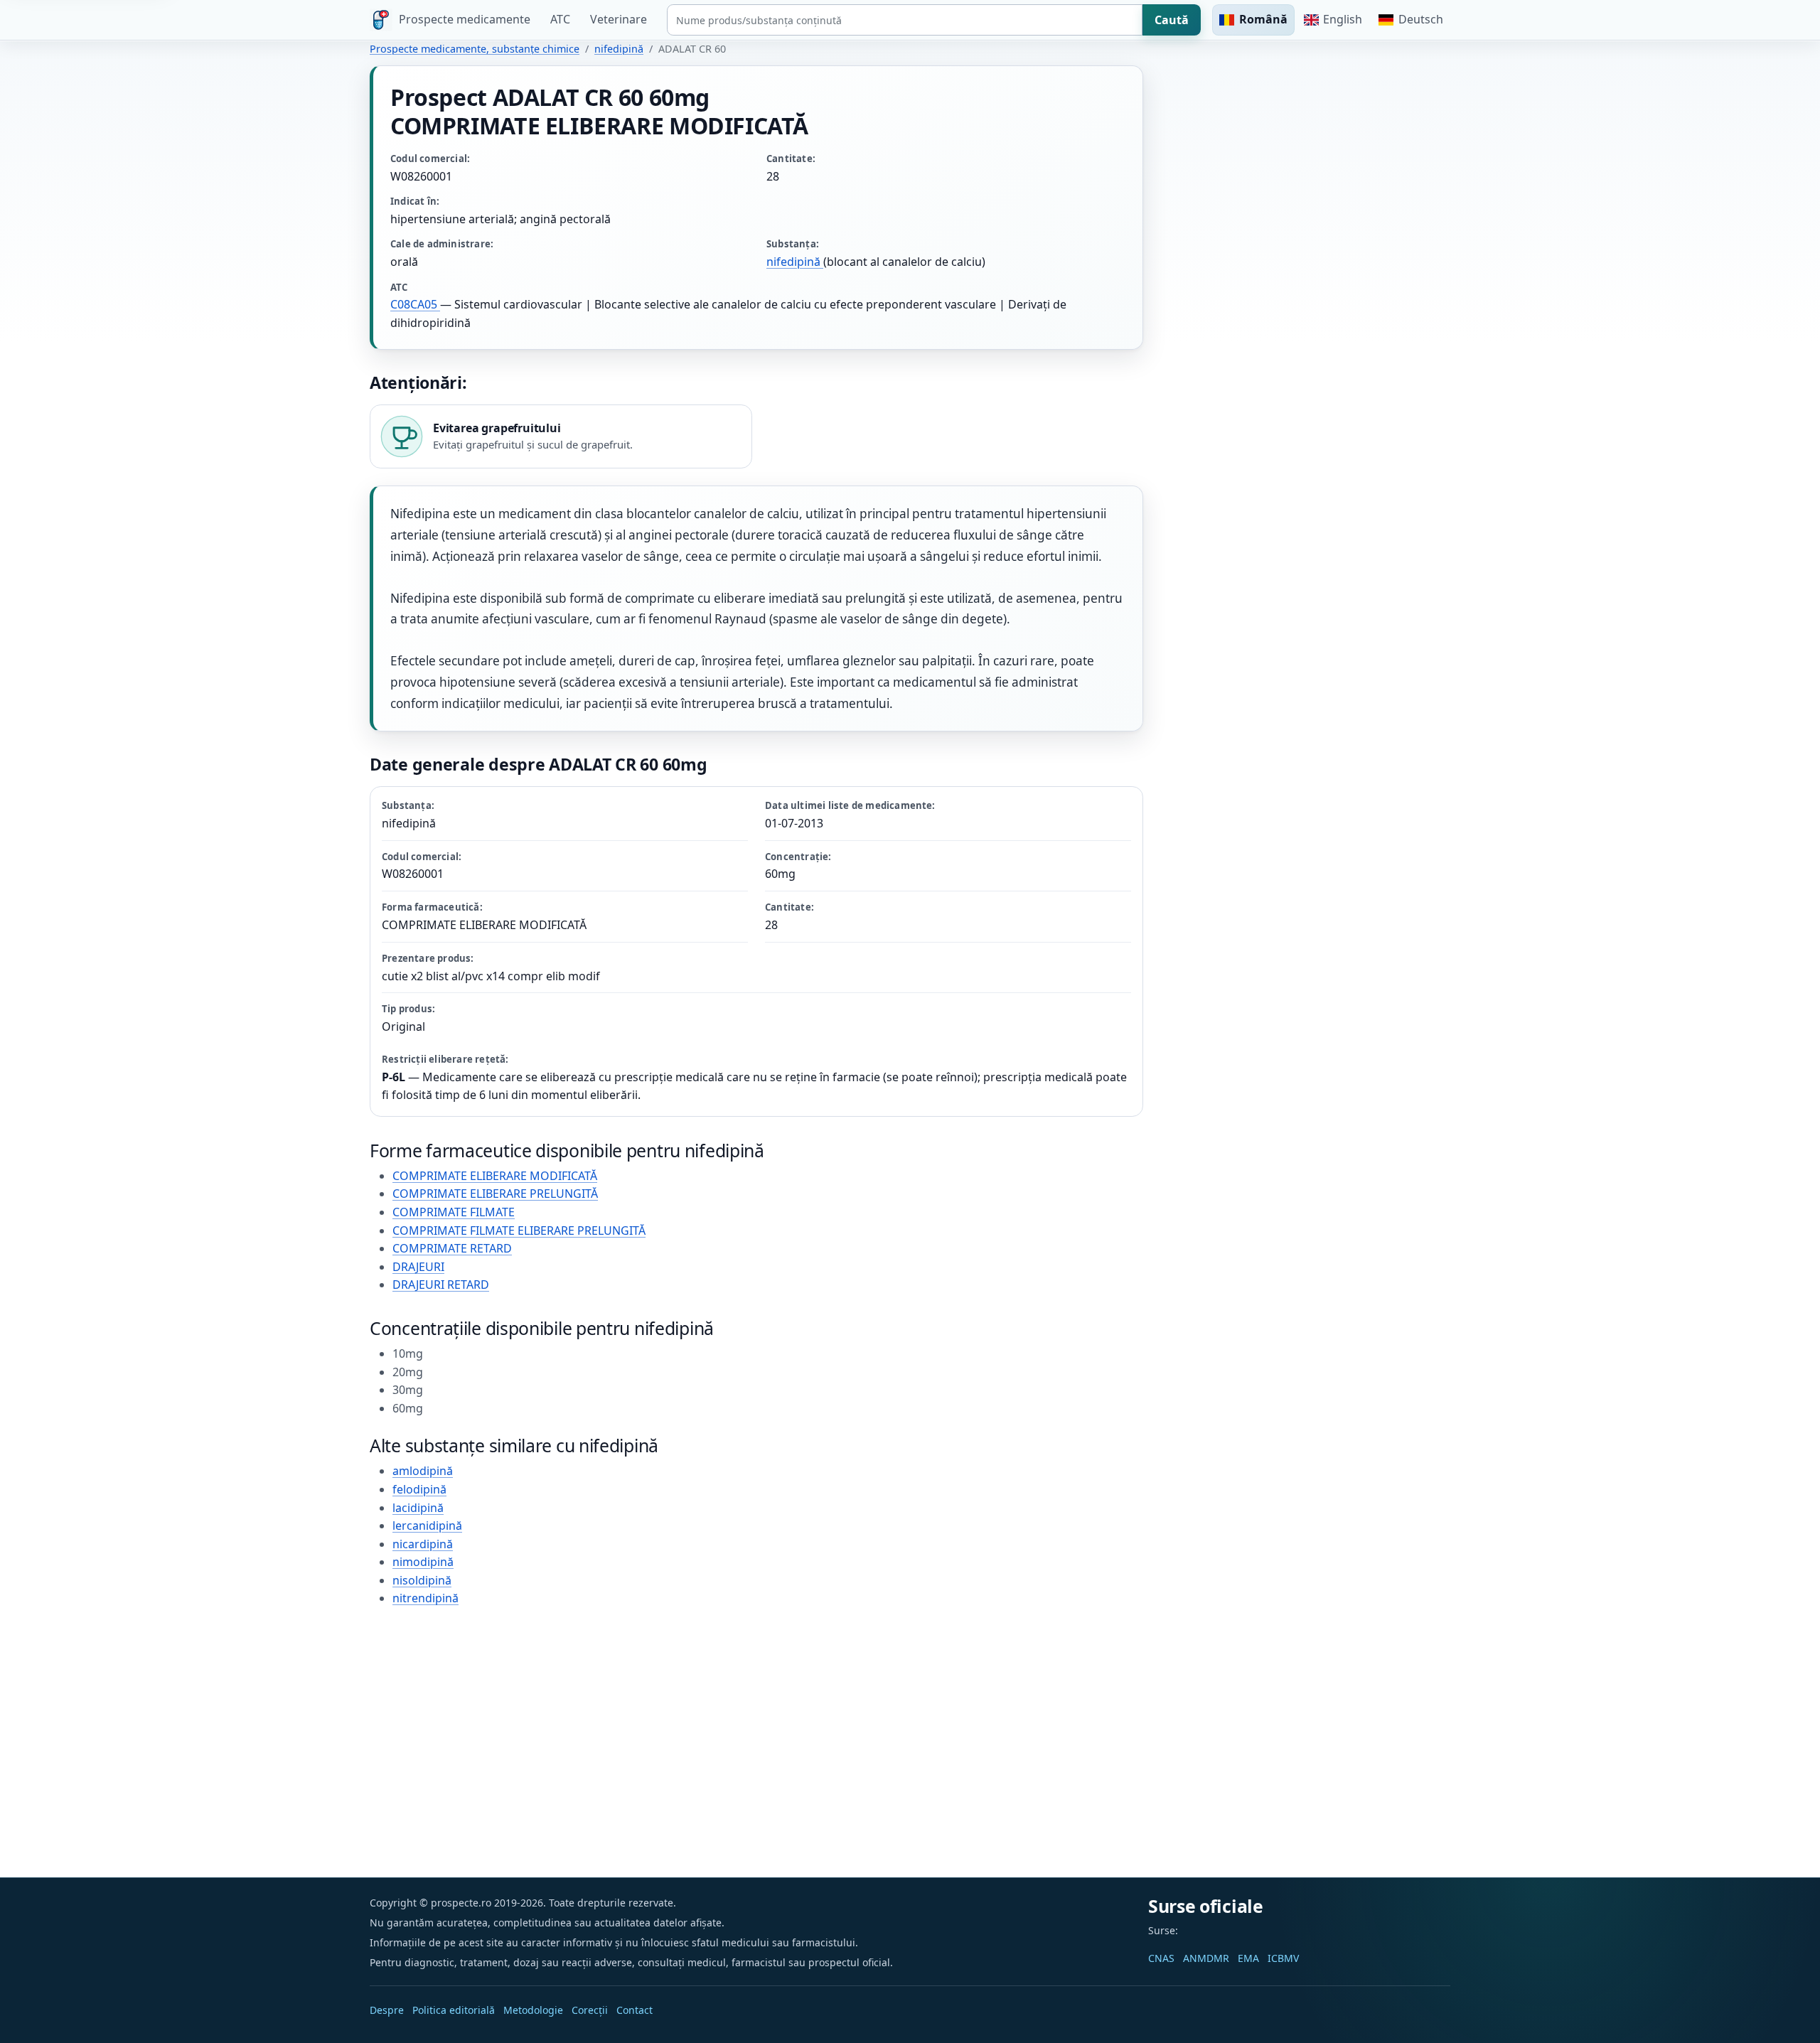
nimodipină (423, 1562)
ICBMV (1283, 1958)
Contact (635, 2010)
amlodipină (423, 1471)
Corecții (590, 2010)
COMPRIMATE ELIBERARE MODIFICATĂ (495, 1176)
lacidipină (418, 1508)
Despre (387, 2010)
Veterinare (619, 19)
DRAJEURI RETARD (441, 1285)
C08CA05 (415, 304)
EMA (1248, 1958)
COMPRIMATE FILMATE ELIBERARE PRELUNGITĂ (519, 1230)
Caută (1172, 20)
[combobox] (905, 20)
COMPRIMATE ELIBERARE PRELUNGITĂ (495, 1194)
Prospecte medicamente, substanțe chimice (475, 49)
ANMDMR (1206, 1958)
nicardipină (423, 1544)
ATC (560, 19)
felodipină (419, 1489)
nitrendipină (425, 1598)
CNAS (1161, 1958)
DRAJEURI (418, 1267)
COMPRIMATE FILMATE (454, 1212)
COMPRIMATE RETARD (452, 1248)
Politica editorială (454, 2010)
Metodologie (533, 2010)
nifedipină (619, 49)
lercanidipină (427, 1525)
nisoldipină (422, 1580)
